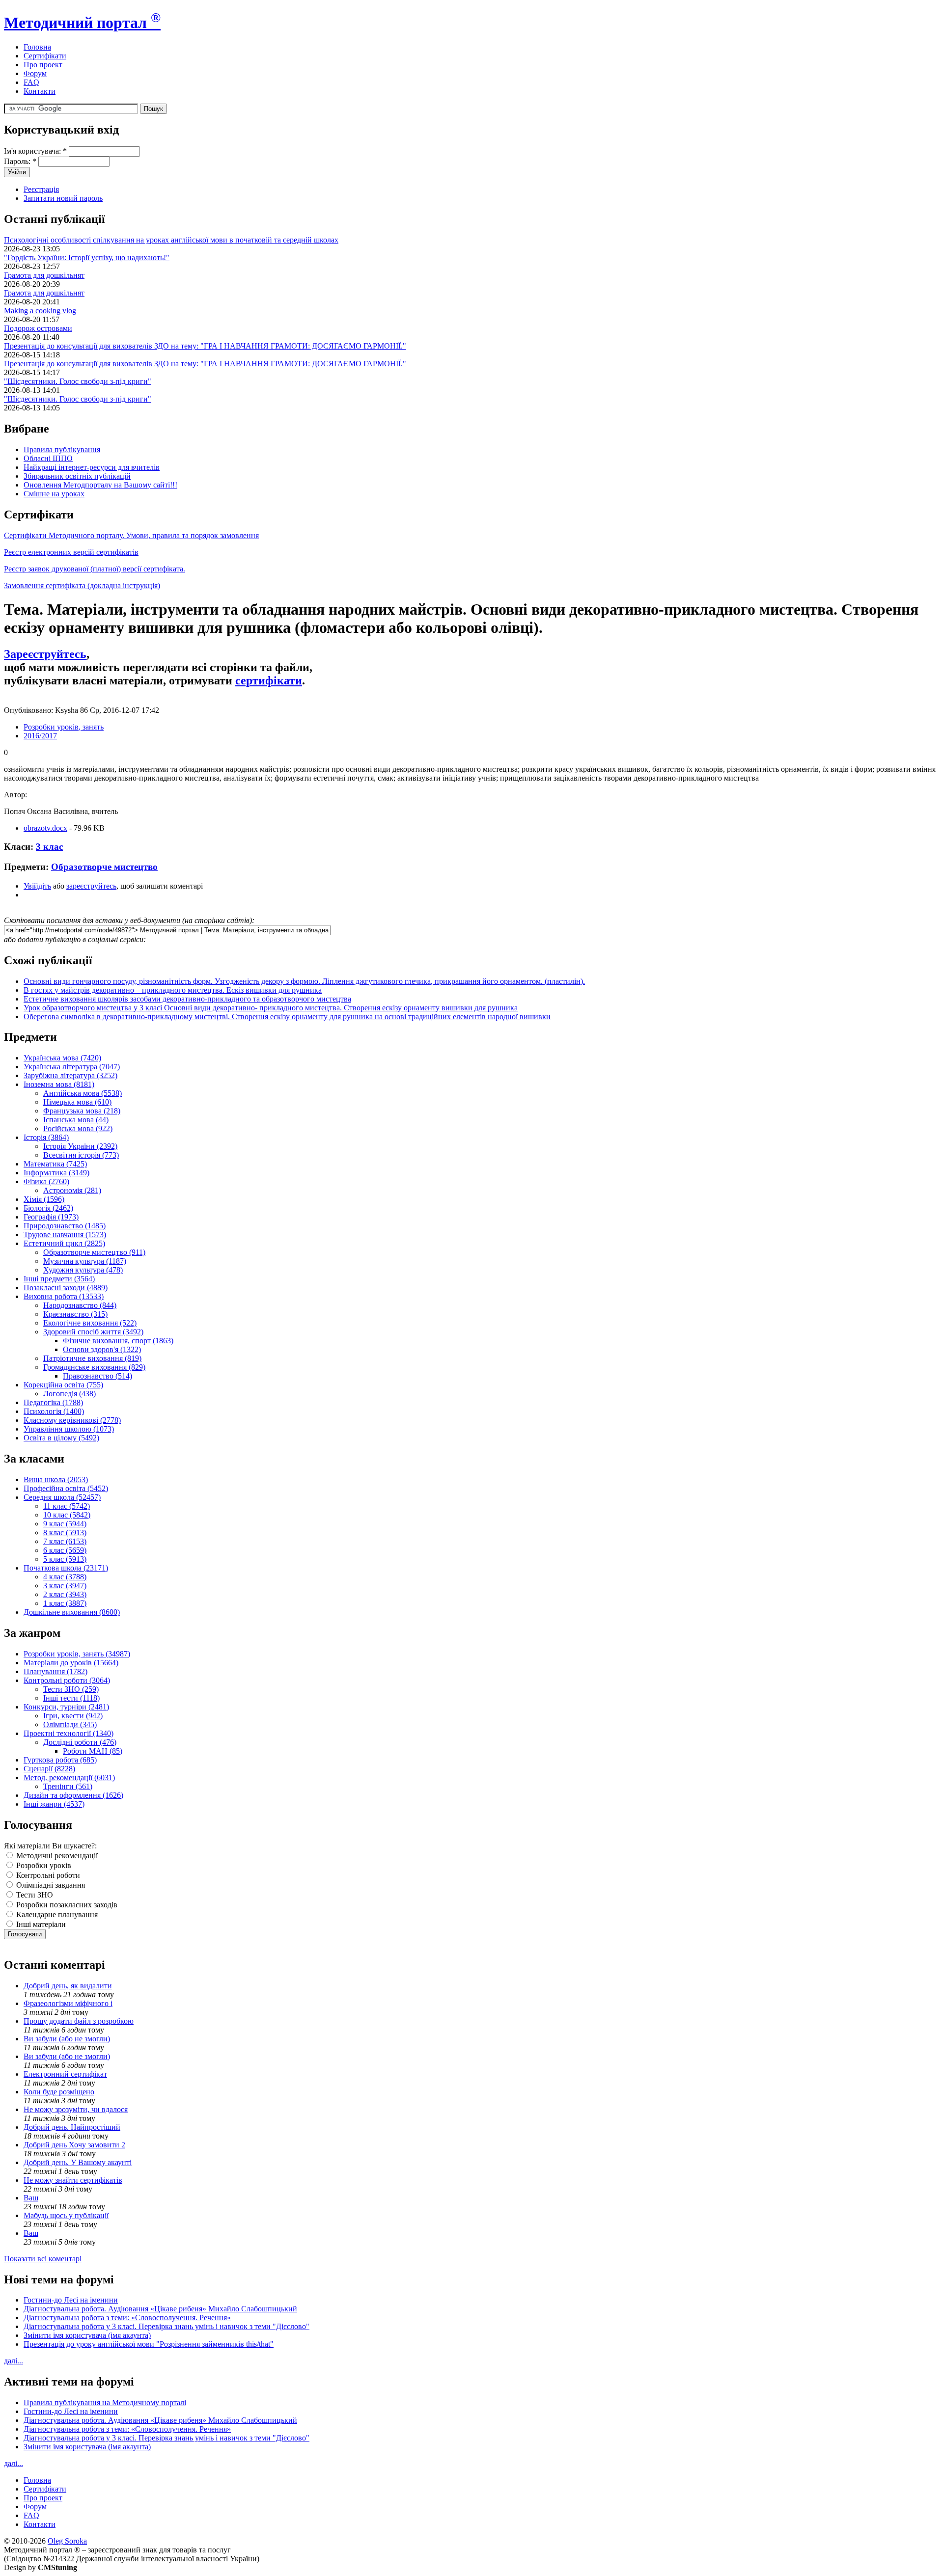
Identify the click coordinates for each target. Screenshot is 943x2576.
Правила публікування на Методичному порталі (105, 2402)
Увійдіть (37, 886)
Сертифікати (45, 56)
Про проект (43, 65)
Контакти (40, 91)
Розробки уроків (43, 1865)
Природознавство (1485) (65, 1226)
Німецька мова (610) (77, 1102)
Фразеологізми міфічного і (68, 2003)
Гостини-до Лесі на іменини (71, 2300)
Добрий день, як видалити (68, 1986)
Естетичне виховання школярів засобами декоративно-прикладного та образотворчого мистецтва (187, 999)
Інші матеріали (40, 1924)
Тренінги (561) (68, 1786)
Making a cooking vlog (40, 311)
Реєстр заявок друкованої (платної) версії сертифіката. (95, 569)
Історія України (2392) (80, 1146)
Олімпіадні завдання (50, 1885)
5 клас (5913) (65, 1559)
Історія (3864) (46, 1137)
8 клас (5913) (65, 1532)
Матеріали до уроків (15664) (71, 1663)
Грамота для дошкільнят (44, 275)
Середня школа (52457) (62, 1497)
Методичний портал (82, 23)
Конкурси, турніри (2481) (66, 1707)
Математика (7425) (55, 1164)
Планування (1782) (55, 1671)
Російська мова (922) (78, 1128)
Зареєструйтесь (45, 654)
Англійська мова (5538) (83, 1093)
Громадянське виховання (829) (94, 1367)
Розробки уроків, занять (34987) (77, 1654)
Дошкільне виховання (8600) (72, 1612)
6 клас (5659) (65, 1550)
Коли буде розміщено (59, 2092)
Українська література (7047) (72, 1067)
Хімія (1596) (44, 1199)
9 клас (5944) (65, 1524)
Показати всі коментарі (43, 2259)
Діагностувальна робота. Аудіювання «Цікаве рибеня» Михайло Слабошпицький (160, 2309)
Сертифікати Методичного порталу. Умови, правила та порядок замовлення (131, 535)
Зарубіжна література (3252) (70, 1075)
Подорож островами (38, 328)
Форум (35, 73)
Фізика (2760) (46, 1181)
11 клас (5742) (67, 1506)
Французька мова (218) (82, 1111)
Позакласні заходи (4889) (66, 1288)
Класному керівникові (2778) (72, 1420)
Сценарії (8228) (49, 1769)
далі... (14, 2361)
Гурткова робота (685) (60, 1760)
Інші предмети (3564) (59, 1279)
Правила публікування (62, 449)
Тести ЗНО (34, 1895)
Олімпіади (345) (70, 1724)
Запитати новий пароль (63, 198)
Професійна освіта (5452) (66, 1488)
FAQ (31, 82)
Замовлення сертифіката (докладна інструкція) (82, 585)
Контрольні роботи (47, 1875)
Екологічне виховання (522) (90, 1323)
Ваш (31, 2198)
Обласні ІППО (48, 458)
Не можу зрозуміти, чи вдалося (76, 2109)
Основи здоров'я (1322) (102, 1349)
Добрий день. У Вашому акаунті (78, 2162)
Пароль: (20, 161)
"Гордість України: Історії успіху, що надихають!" (87, 258)
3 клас (49, 847)
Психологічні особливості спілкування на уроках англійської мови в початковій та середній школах (171, 240)
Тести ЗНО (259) (71, 1689)
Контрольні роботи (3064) (67, 1680)
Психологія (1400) (54, 1411)
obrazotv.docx (45, 828)
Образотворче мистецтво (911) (94, 1252)
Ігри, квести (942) (73, 1716)
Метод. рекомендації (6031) (69, 1777)
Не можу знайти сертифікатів (73, 2180)
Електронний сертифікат (65, 2074)
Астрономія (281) (72, 1190)
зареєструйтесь (91, 886)
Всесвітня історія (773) (81, 1155)
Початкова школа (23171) (66, 1568)
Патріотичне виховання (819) (92, 1358)
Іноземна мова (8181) (59, 1084)
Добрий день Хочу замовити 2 (74, 2145)
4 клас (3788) (65, 1577)
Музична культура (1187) (85, 1261)
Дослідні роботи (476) (80, 1742)
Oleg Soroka (67, 2541)
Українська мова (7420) (62, 1058)
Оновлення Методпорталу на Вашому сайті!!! (100, 485)
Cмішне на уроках (54, 494)
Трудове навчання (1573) (65, 1234)
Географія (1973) (51, 1217)
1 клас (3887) (65, 1603)
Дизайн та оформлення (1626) (73, 1795)
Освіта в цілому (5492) (61, 1438)
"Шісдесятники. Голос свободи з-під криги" (78, 381)
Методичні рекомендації (56, 1856)
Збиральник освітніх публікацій (77, 476)
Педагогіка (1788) (53, 1402)
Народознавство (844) (80, 1305)
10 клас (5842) (67, 1515)
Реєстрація (41, 189)
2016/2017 (40, 736)
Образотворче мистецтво (104, 867)
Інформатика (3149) (56, 1173)
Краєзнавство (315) (75, 1314)
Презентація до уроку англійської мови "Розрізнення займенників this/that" (149, 2344)
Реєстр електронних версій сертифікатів (71, 552)
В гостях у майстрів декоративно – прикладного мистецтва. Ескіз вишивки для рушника (173, 990)
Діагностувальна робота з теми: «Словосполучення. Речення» (127, 2318)
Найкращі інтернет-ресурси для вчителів (92, 467)
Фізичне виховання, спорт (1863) (118, 1341)
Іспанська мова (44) (76, 1120)
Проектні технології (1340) (69, 1733)
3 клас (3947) (65, 1586)
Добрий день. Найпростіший (72, 2127)
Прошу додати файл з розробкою (79, 2021)
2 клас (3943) (65, 1594)
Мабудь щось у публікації (66, 2215)
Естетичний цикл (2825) (64, 1243)
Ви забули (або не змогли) (67, 2039)
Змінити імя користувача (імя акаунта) (87, 2335)
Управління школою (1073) (69, 1429)
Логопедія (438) (69, 1394)
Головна (37, 47)
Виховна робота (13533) (64, 1296)
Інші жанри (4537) (54, 1804)
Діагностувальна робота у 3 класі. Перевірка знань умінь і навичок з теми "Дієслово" (166, 2326)
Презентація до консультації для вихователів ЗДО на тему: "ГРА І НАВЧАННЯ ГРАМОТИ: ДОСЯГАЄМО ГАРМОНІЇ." (205, 346)
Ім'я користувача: (35, 151)
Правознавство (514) (97, 1376)
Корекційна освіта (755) (63, 1385)
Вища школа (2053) (56, 1479)
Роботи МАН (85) (93, 1751)
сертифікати (269, 680)
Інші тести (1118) (71, 1698)
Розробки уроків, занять (64, 727)
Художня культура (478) (83, 1270)
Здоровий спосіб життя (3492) (93, 1332)
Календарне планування (56, 1914)
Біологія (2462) (48, 1208)
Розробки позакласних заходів (66, 1905)
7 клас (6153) (65, 1541)
